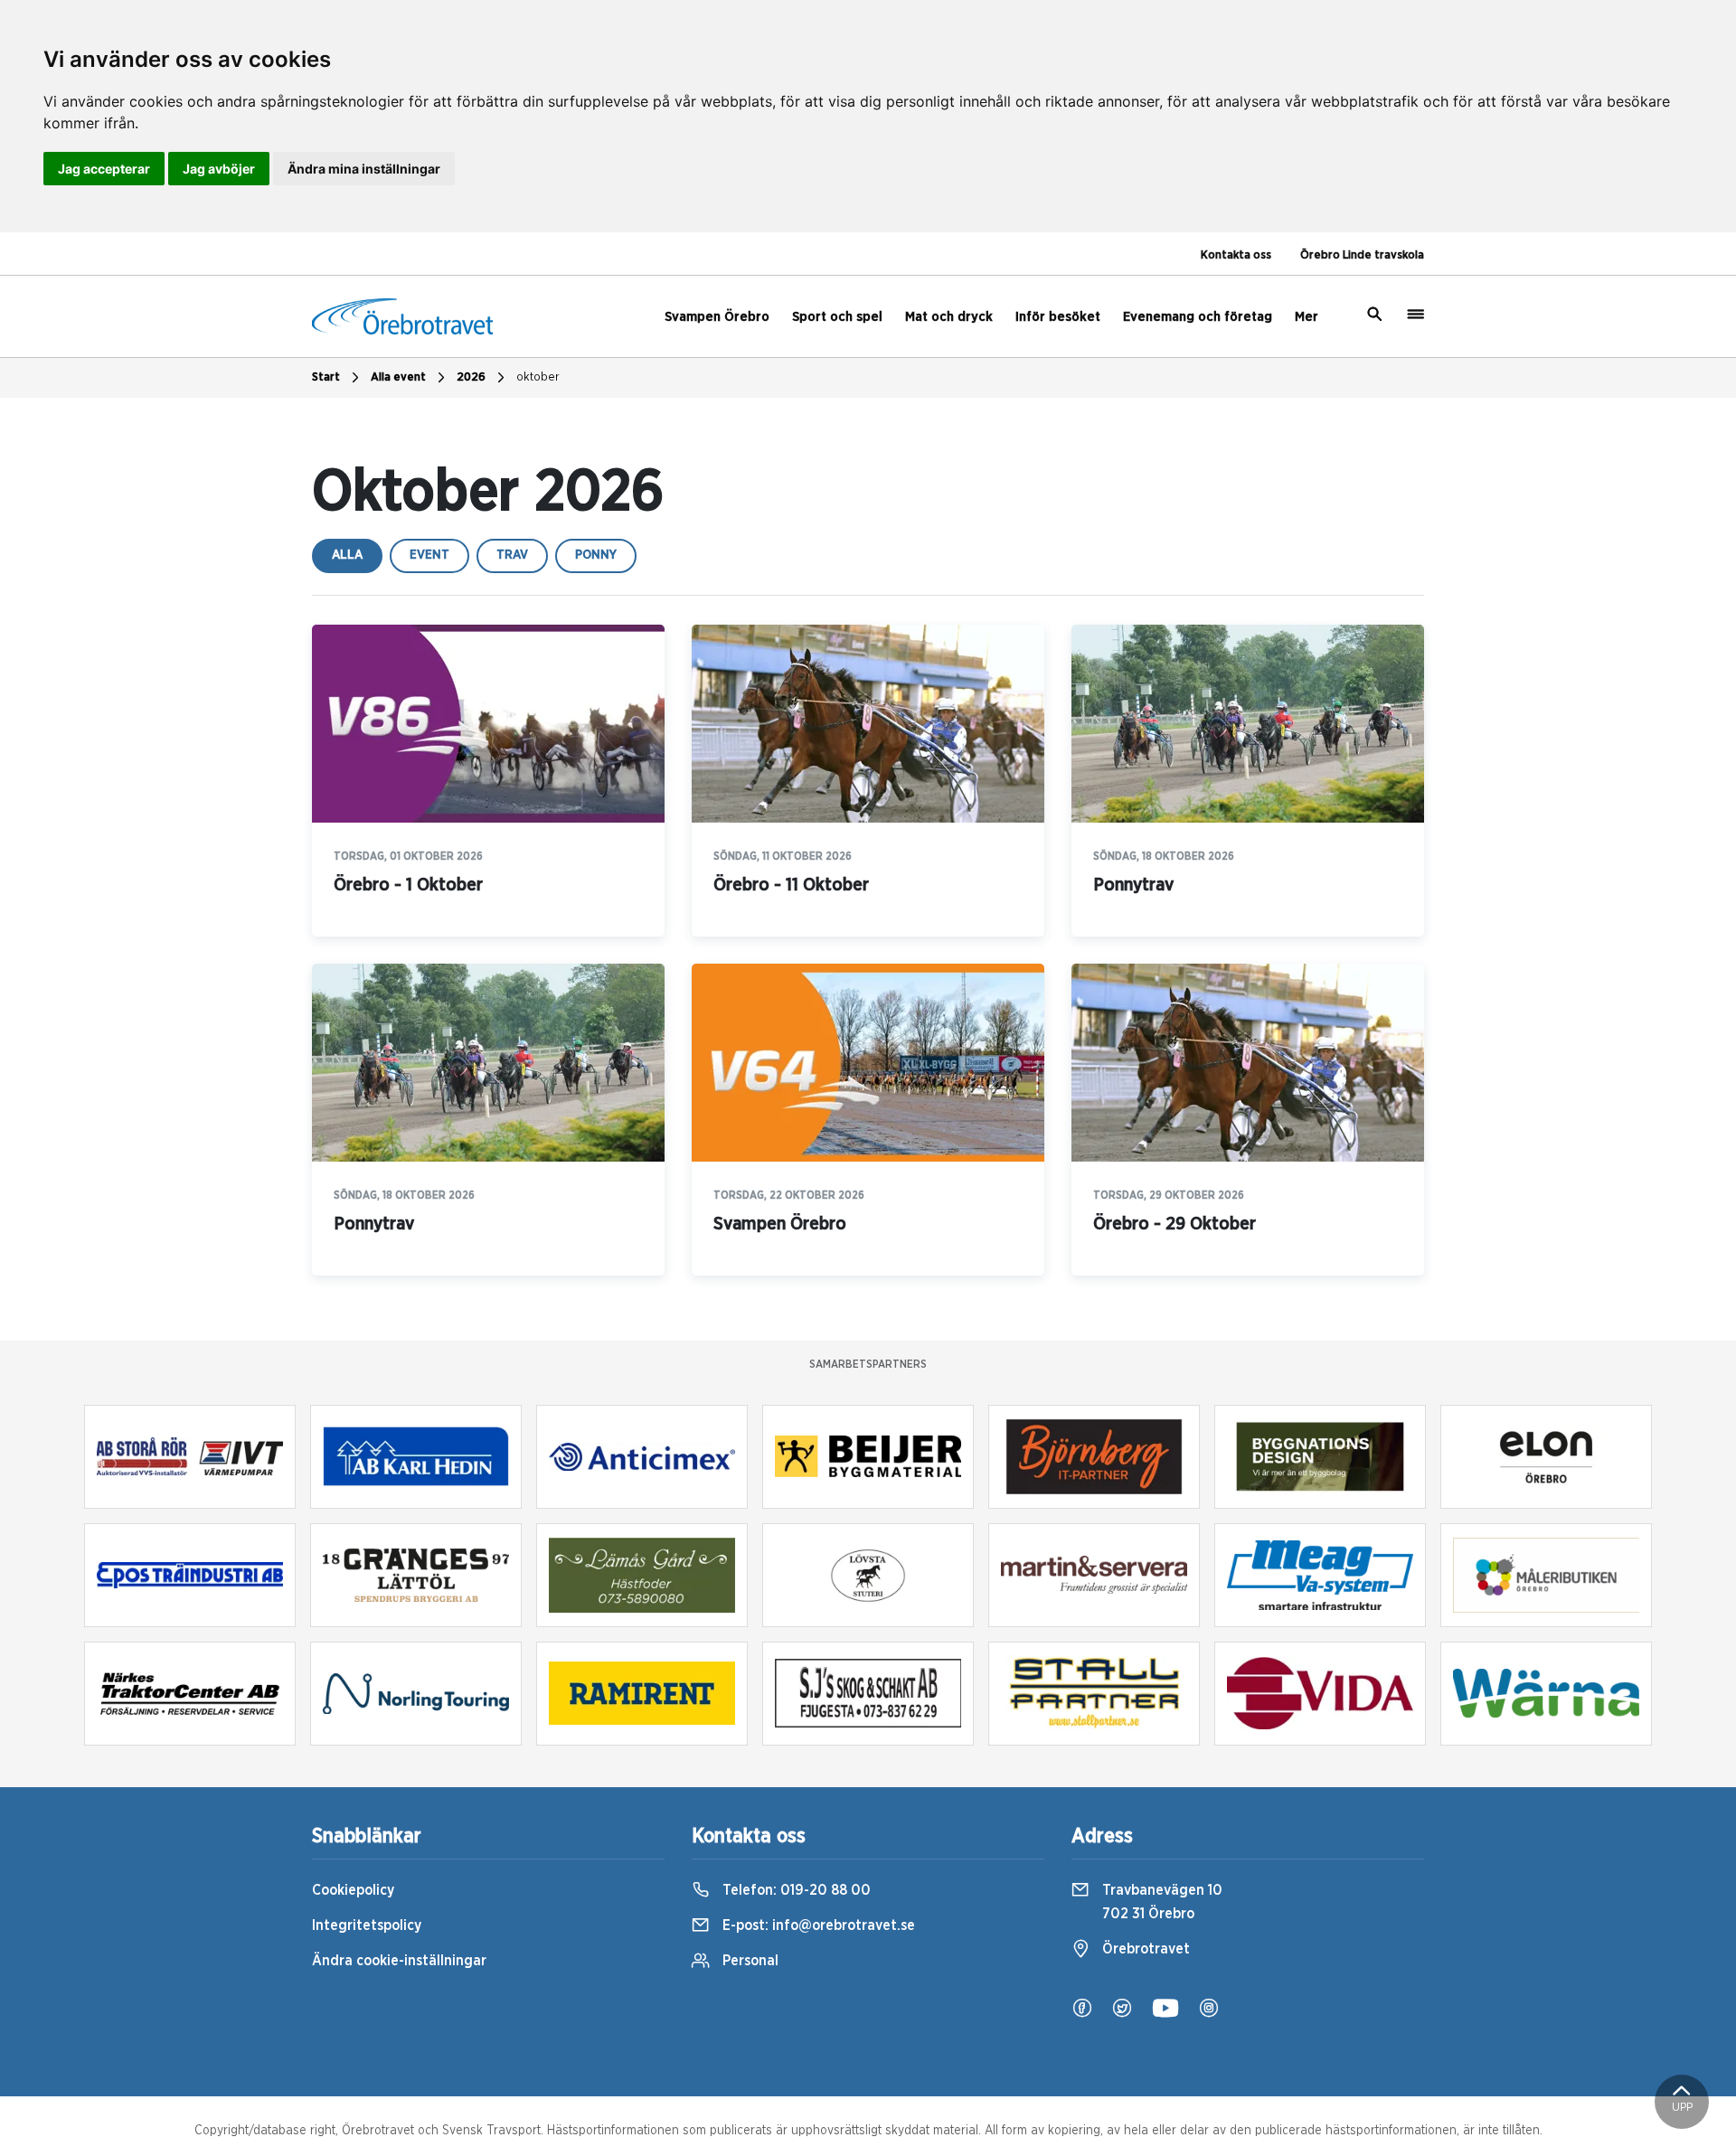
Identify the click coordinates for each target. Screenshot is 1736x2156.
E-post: (817, 1925)
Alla (347, 555)
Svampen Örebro (717, 317)
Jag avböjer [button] (219, 169)
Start (326, 377)
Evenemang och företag (1198, 317)
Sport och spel (837, 317)
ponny (596, 555)
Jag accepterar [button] (104, 169)
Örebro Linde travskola (1362, 255)
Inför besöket (1058, 317)
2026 (471, 377)
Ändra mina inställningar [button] (364, 169)
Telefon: (795, 1890)
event (429, 555)
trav (512, 555)
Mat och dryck (949, 317)
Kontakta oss (1236, 255)
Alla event (398, 377)
